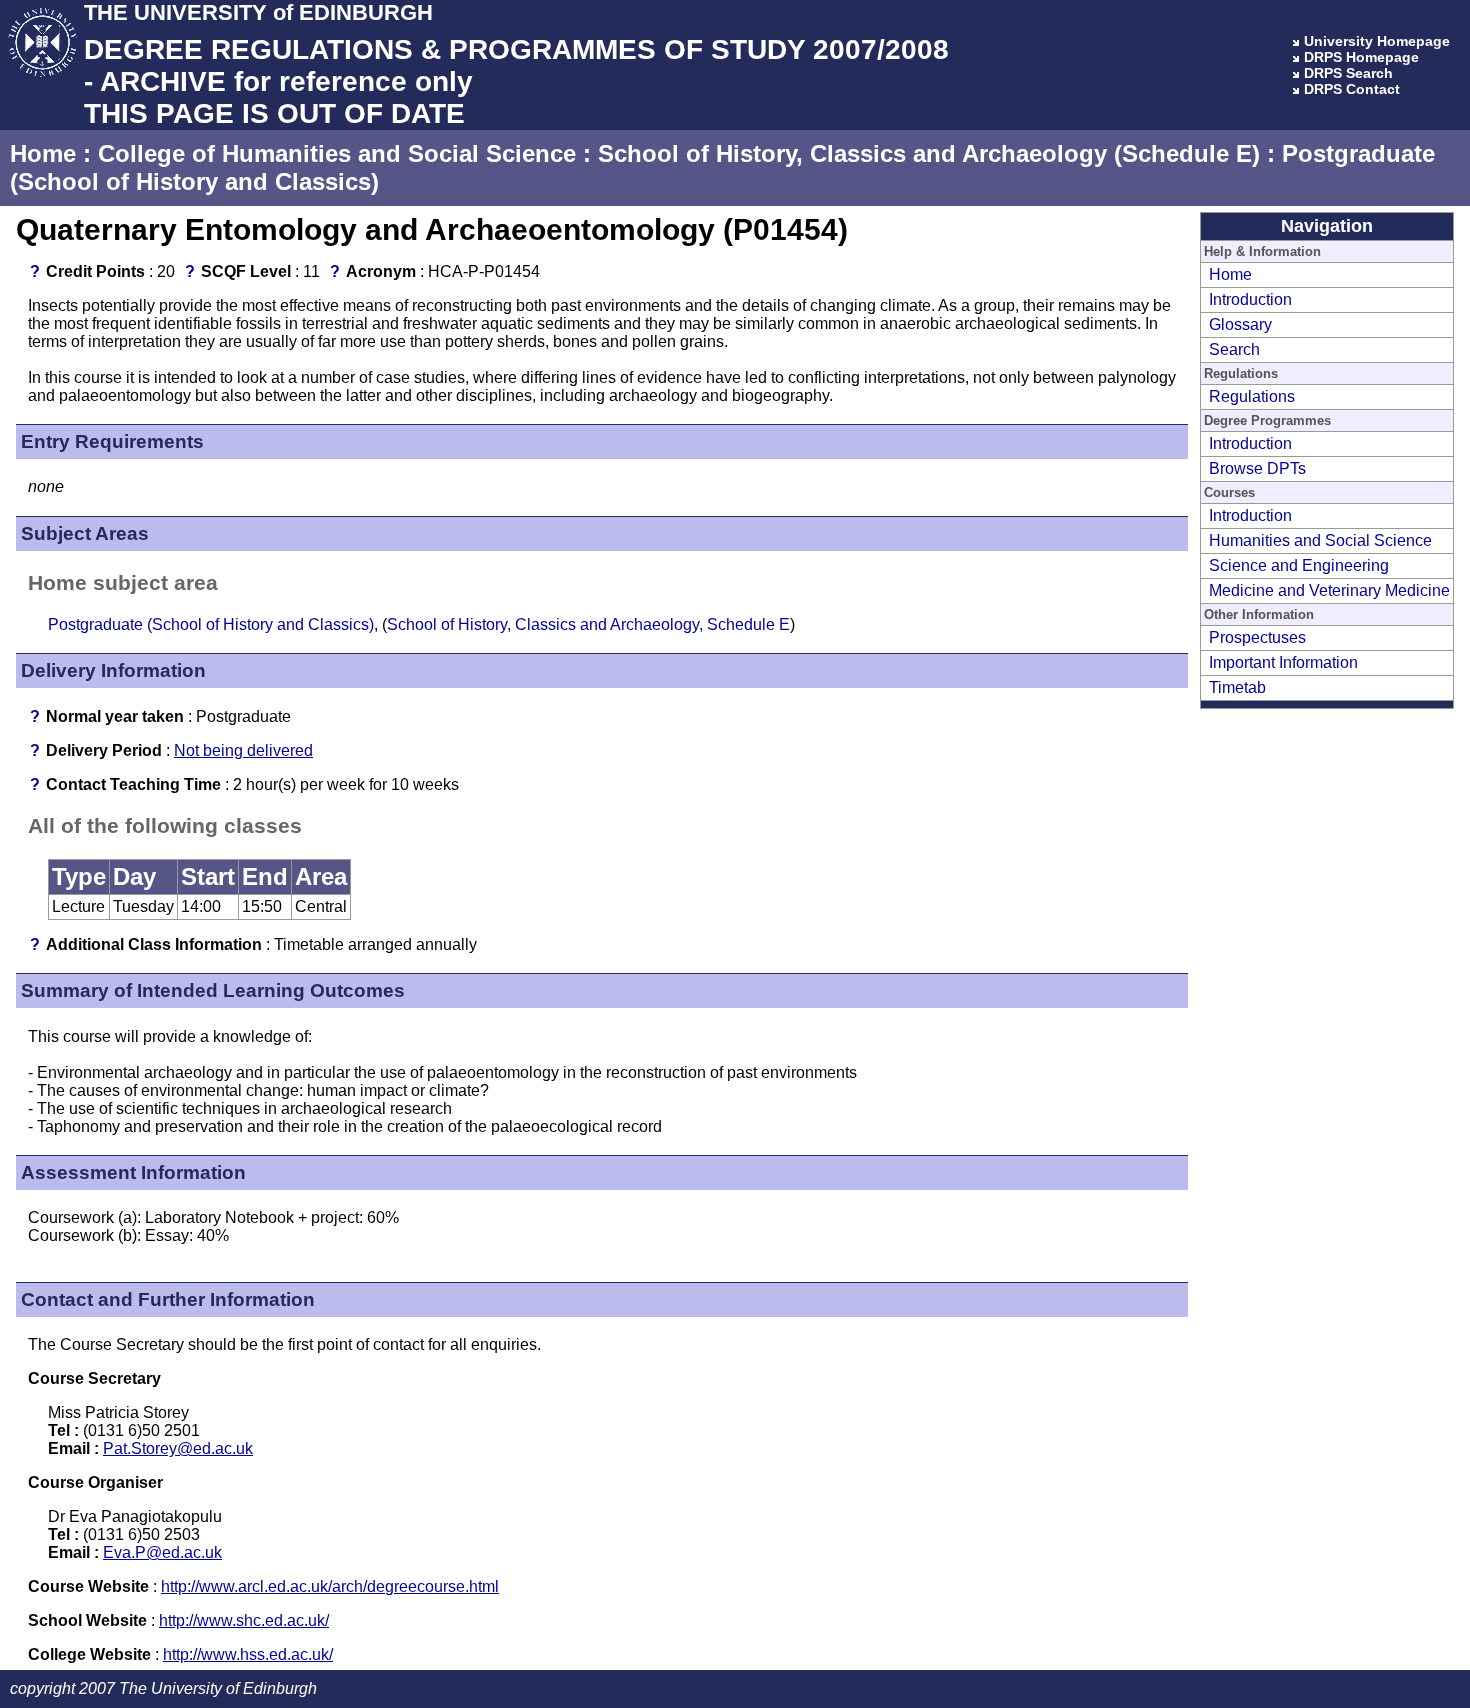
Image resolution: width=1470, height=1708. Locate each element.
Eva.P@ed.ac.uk (162, 1552)
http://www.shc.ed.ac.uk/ (244, 1620)
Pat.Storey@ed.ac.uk (178, 1448)
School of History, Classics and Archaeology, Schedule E (588, 624)
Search (1234, 349)
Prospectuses (1257, 637)
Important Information (1283, 662)
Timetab (1237, 687)
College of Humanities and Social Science (337, 153)
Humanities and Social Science (1320, 540)
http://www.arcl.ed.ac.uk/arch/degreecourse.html (330, 1586)
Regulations (1252, 396)
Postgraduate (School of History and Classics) (211, 624)
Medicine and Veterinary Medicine (1329, 590)
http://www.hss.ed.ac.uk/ (248, 1654)
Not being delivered (243, 750)
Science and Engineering (1299, 565)
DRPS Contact (1352, 89)
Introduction (1250, 299)
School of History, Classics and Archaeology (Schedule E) (929, 153)
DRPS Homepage (1361, 57)
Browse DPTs (1257, 468)
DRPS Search (1348, 73)
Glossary (1240, 324)
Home (43, 153)
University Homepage (1377, 41)
